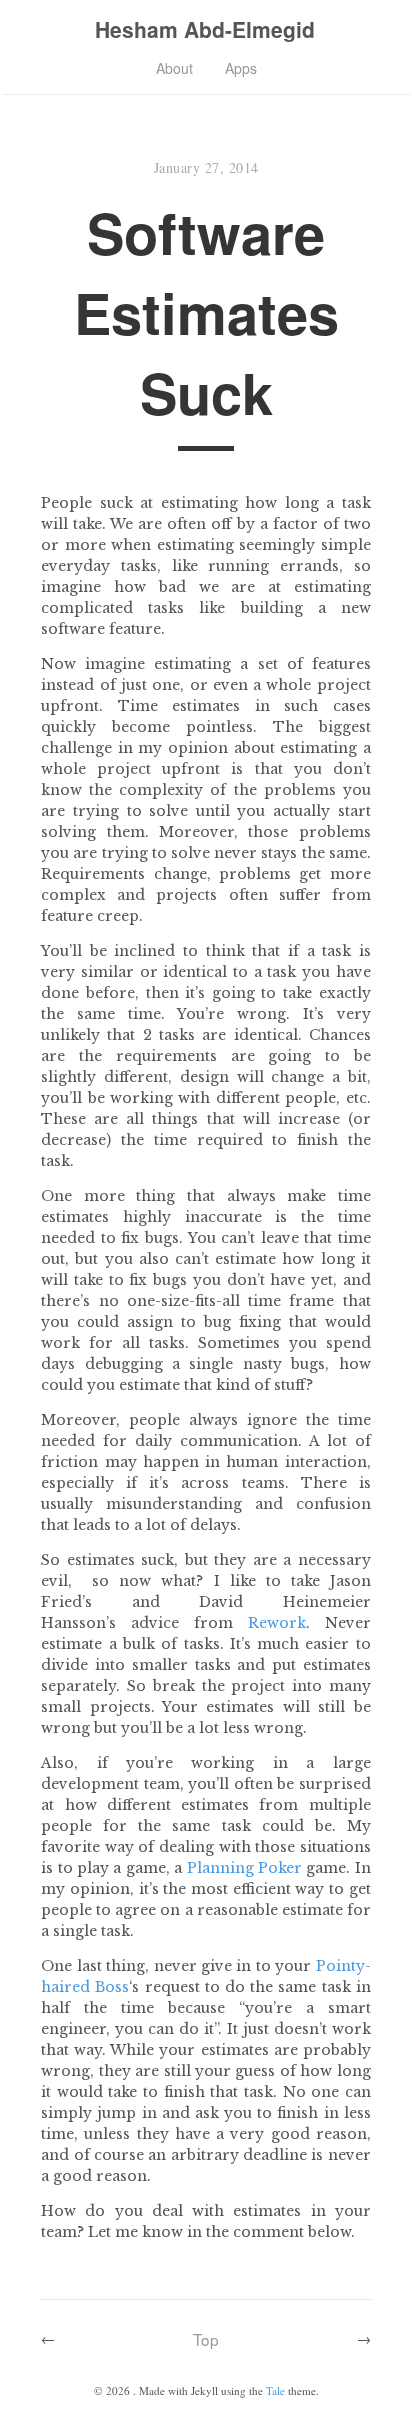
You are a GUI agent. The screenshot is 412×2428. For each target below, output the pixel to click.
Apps (241, 68)
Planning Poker (244, 1868)
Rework (277, 1623)
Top (206, 2339)
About (174, 68)
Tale (275, 2390)
